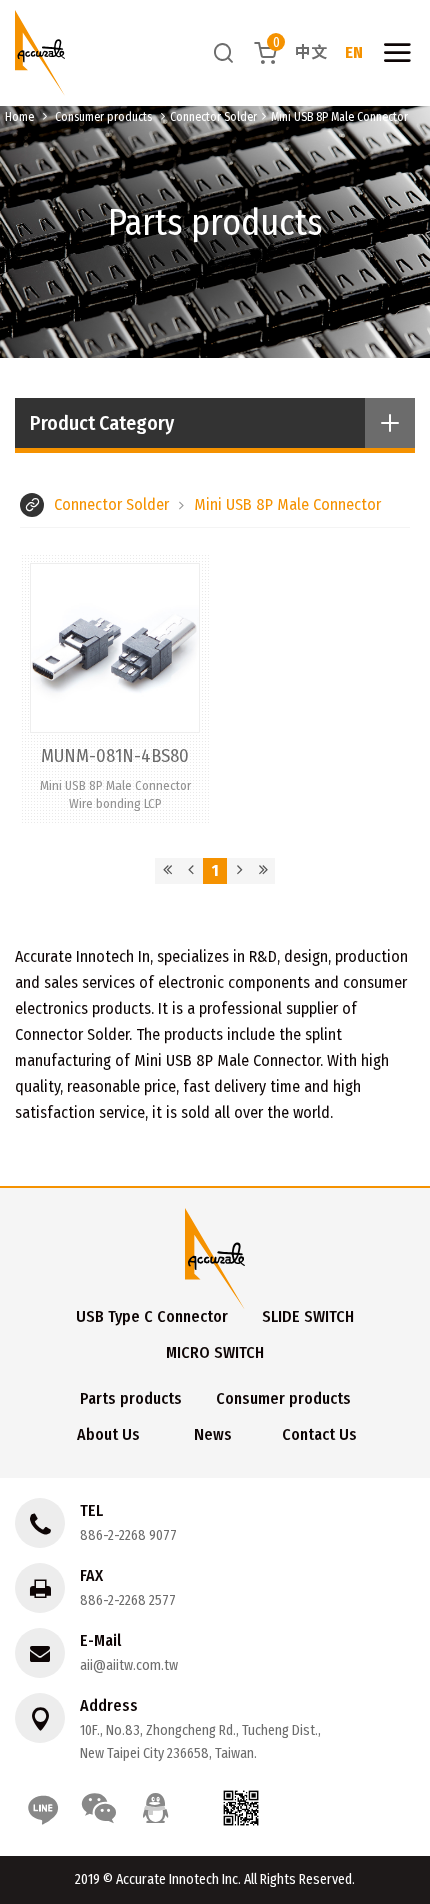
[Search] (224, 52)
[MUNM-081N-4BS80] (115, 688)
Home (19, 117)
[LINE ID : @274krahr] (43, 1808)
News (213, 1434)
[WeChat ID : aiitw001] (99, 1808)
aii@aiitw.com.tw (129, 1665)
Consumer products (103, 117)
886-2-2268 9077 (128, 1535)
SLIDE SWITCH (308, 1316)
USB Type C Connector (152, 1316)
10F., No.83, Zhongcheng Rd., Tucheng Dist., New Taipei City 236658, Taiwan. (200, 1742)
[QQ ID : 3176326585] (155, 1808)
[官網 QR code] (241, 1808)
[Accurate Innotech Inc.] (40, 53)
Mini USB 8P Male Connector (339, 117)
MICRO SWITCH (215, 1352)
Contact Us (319, 1434)
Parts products (131, 1398)
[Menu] (397, 53)
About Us (108, 1434)
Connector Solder (213, 117)
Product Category (102, 423)
